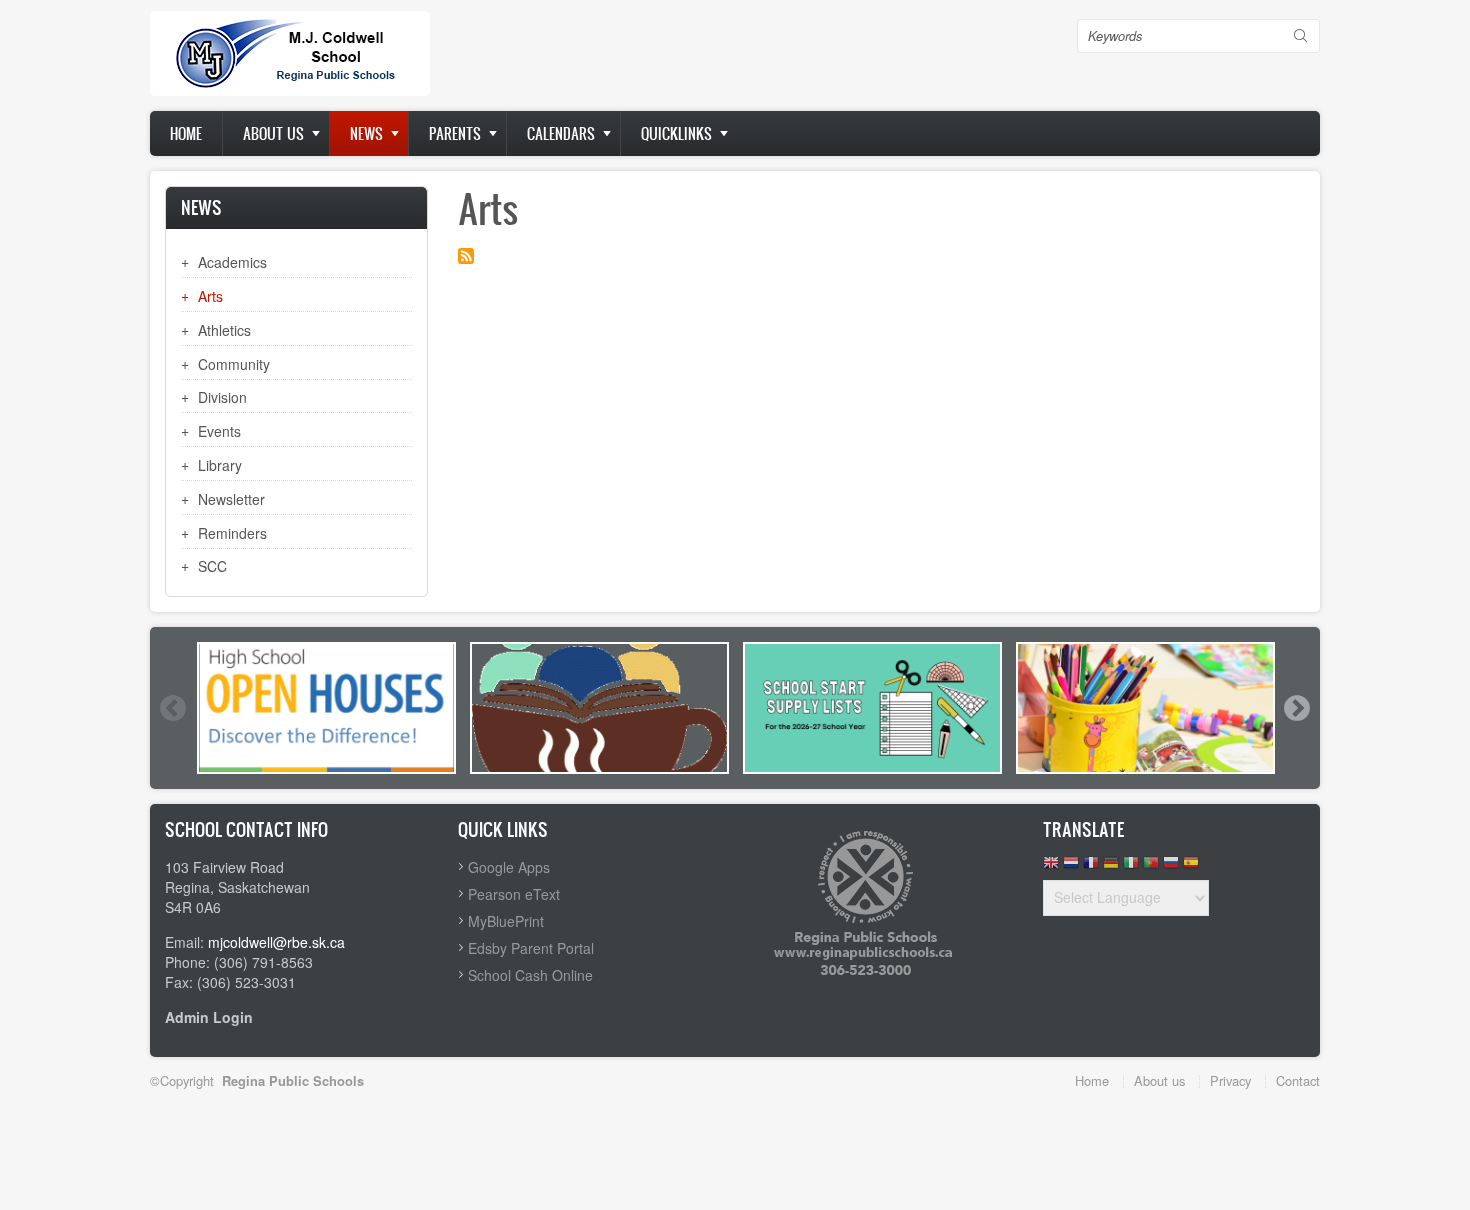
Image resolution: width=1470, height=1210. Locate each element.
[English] (1051, 867)
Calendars (561, 133)
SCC (212, 566)
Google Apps (509, 867)
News (366, 133)
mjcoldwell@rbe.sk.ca (276, 942)
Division (222, 397)
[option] (326, 708)
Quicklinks (676, 133)
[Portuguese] (1151, 867)
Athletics (224, 330)
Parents (455, 133)
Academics (232, 262)
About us (273, 133)
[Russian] (1171, 867)
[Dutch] (1071, 867)
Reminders (232, 533)
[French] (1091, 867)
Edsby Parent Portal (531, 948)
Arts (210, 296)
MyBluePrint (506, 921)
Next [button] (1296, 708)
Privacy (1230, 1080)
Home (186, 133)
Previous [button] (172, 708)
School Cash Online (530, 975)
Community (234, 364)
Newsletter (231, 499)
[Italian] (1131, 867)
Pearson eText (514, 894)
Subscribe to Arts (466, 256)
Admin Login (209, 1017)
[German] (1111, 867)
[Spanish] (1191, 867)
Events (219, 431)
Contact (1298, 1080)
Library (220, 465)
